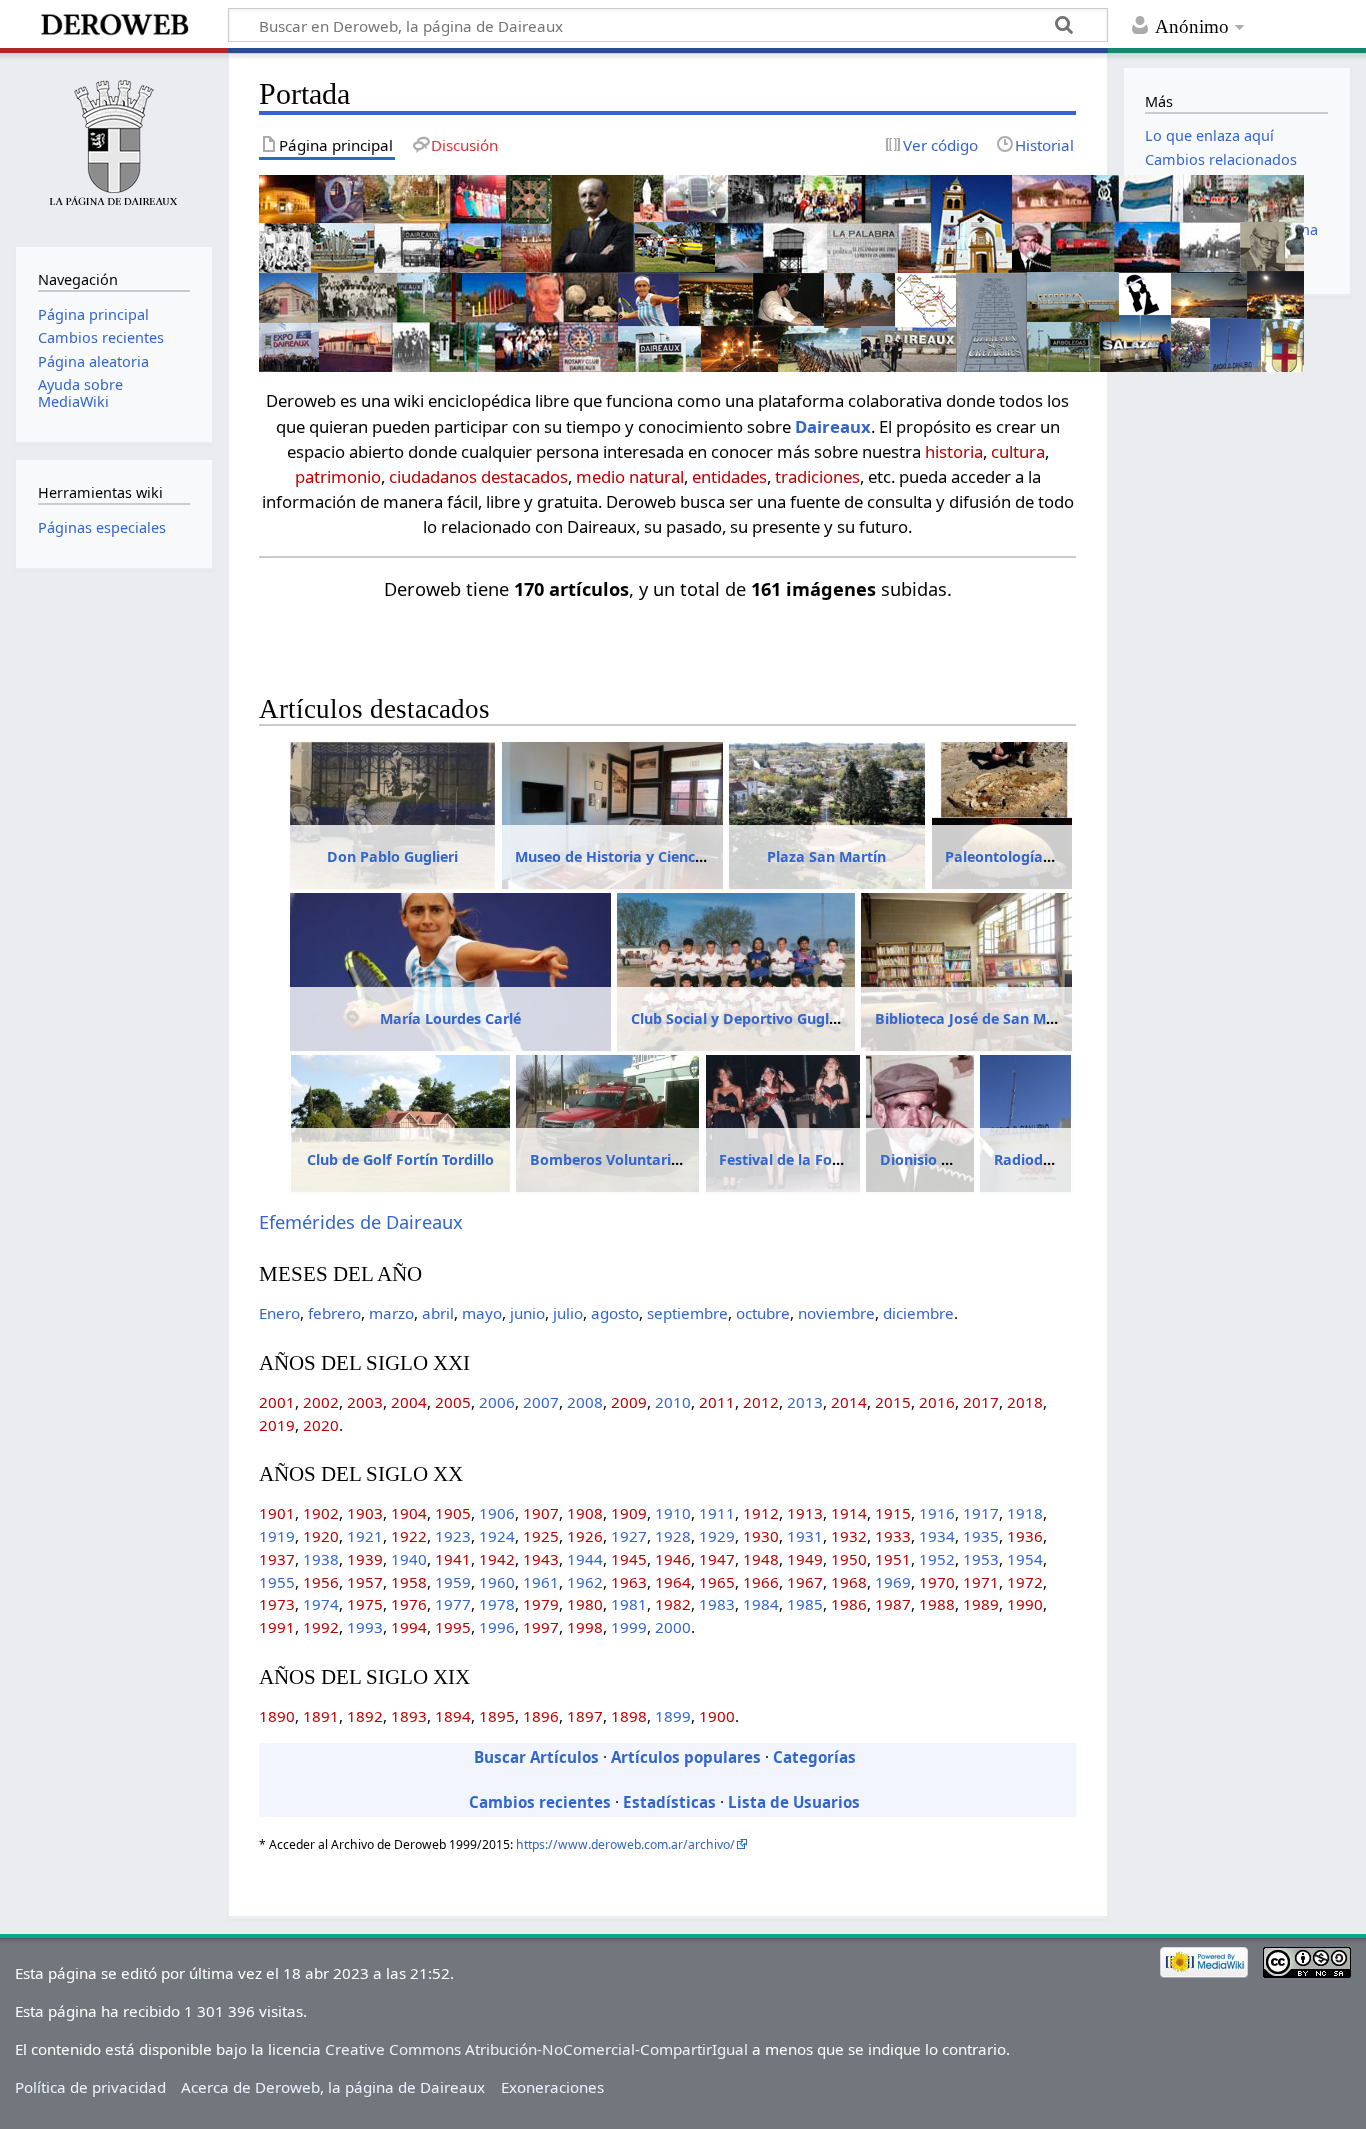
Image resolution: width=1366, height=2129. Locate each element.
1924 (497, 1536)
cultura (1018, 451)
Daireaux (833, 426)
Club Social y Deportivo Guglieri (741, 1018)
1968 (849, 1582)
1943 (541, 1559)
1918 (1025, 1513)
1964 (673, 1582)
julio (568, 1313)
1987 (893, 1604)
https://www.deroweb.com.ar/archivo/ (625, 1844)
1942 (497, 1559)
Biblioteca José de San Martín (977, 1018)
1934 (937, 1536)
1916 (937, 1513)
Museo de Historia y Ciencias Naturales (652, 856)
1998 (585, 1627)
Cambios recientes (540, 1802)
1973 (277, 1604)
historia (954, 451)
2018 (1025, 1402)
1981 (629, 1604)
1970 (937, 1582)
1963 (629, 1582)
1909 (629, 1513)
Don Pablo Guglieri (392, 856)
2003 (365, 1402)
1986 (849, 1604)
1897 (585, 1716)
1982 (673, 1604)
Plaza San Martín (826, 856)
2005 (453, 1402)
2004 (409, 1402)
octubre (763, 1313)
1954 (1025, 1559)
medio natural (630, 476)
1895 (497, 1716)
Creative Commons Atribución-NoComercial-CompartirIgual (536, 2049)
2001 (277, 1402)
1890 (277, 1716)
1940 (409, 1559)
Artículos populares (686, 1757)
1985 (805, 1604)
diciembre (918, 1313)
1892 (365, 1716)
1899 (673, 1716)
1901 (277, 1513)
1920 (321, 1536)
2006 (497, 1402)
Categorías (814, 1757)
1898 (629, 1716)
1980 (585, 1604)
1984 (761, 1604)
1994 (409, 1627)
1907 (541, 1513)
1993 (365, 1627)
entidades (729, 476)
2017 (981, 1402)
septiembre (687, 1313)
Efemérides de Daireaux (361, 1222)
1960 (497, 1582)
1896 (541, 1716)
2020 (321, 1425)
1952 (937, 1559)
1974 (321, 1604)
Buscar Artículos (536, 1757)
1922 (409, 1536)
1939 (365, 1559)
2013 (805, 1402)
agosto (615, 1313)
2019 (277, 1425)
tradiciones (817, 476)
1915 (893, 1513)
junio (527, 1313)
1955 (277, 1582)
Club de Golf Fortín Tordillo (400, 1159)
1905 (453, 1513)
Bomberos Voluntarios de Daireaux (653, 1159)
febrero (334, 1313)
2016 (937, 1402)
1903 (365, 1513)
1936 (1025, 1536)
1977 (453, 1604)
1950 (849, 1559)
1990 (1025, 1604)
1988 (937, 1604)
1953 (981, 1559)
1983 (717, 1604)
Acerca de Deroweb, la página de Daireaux (333, 2087)
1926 (585, 1536)
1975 (365, 1604)
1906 (497, 1513)
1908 (585, 1513)
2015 (893, 1402)
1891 (321, 1716)
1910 (673, 1513)
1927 (629, 1536)
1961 (541, 1582)
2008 (585, 1402)
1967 (805, 1582)
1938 (321, 1559)
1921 (365, 1536)
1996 (497, 1627)
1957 (365, 1582)
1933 (893, 1536)
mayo (482, 1313)
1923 (453, 1536)
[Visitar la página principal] (113, 147)
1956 (321, 1582)
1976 (409, 1604)
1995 (453, 1627)
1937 (277, 1559)
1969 (893, 1582)
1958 (409, 1582)
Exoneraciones (552, 2087)
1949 (805, 1559)
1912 (761, 1513)
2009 (629, 1402)
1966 (761, 1582)
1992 (321, 1627)
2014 (849, 1402)
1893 (409, 1716)
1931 (805, 1536)
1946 (673, 1559)
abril (438, 1313)
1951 (893, 1559)
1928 (673, 1536)
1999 (629, 1627)
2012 (761, 1402)
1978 (497, 1604)
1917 (981, 1513)
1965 (717, 1582)
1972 (1025, 1582)
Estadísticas (669, 1802)
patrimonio (338, 476)
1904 (409, 1513)
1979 (541, 1604)
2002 (321, 1402)
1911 (717, 1513)
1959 (453, 1582)
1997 (541, 1627)
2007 (541, 1402)
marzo (391, 1313)
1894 (453, 1716)
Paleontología (994, 856)
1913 (805, 1513)
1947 (717, 1559)
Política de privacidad (90, 2087)
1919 (277, 1536)
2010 (673, 1402)
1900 (717, 1716)
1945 (629, 1559)
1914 (849, 1513)
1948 (761, 1559)
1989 (981, 1604)
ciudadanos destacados (478, 476)
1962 (585, 1582)
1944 (585, 1559)
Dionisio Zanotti (936, 1159)
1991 (277, 1627)
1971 (981, 1582)
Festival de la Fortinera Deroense (834, 1159)
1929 (717, 1536)
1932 (849, 1536)
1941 (453, 1559)
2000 (673, 1627)
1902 (321, 1513)
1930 (761, 1536)
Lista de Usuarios (794, 1802)
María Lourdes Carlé (450, 1018)
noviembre (836, 1313)
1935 (981, 1536)
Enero (279, 1313)
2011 (717, 1402)
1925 (541, 1536)
